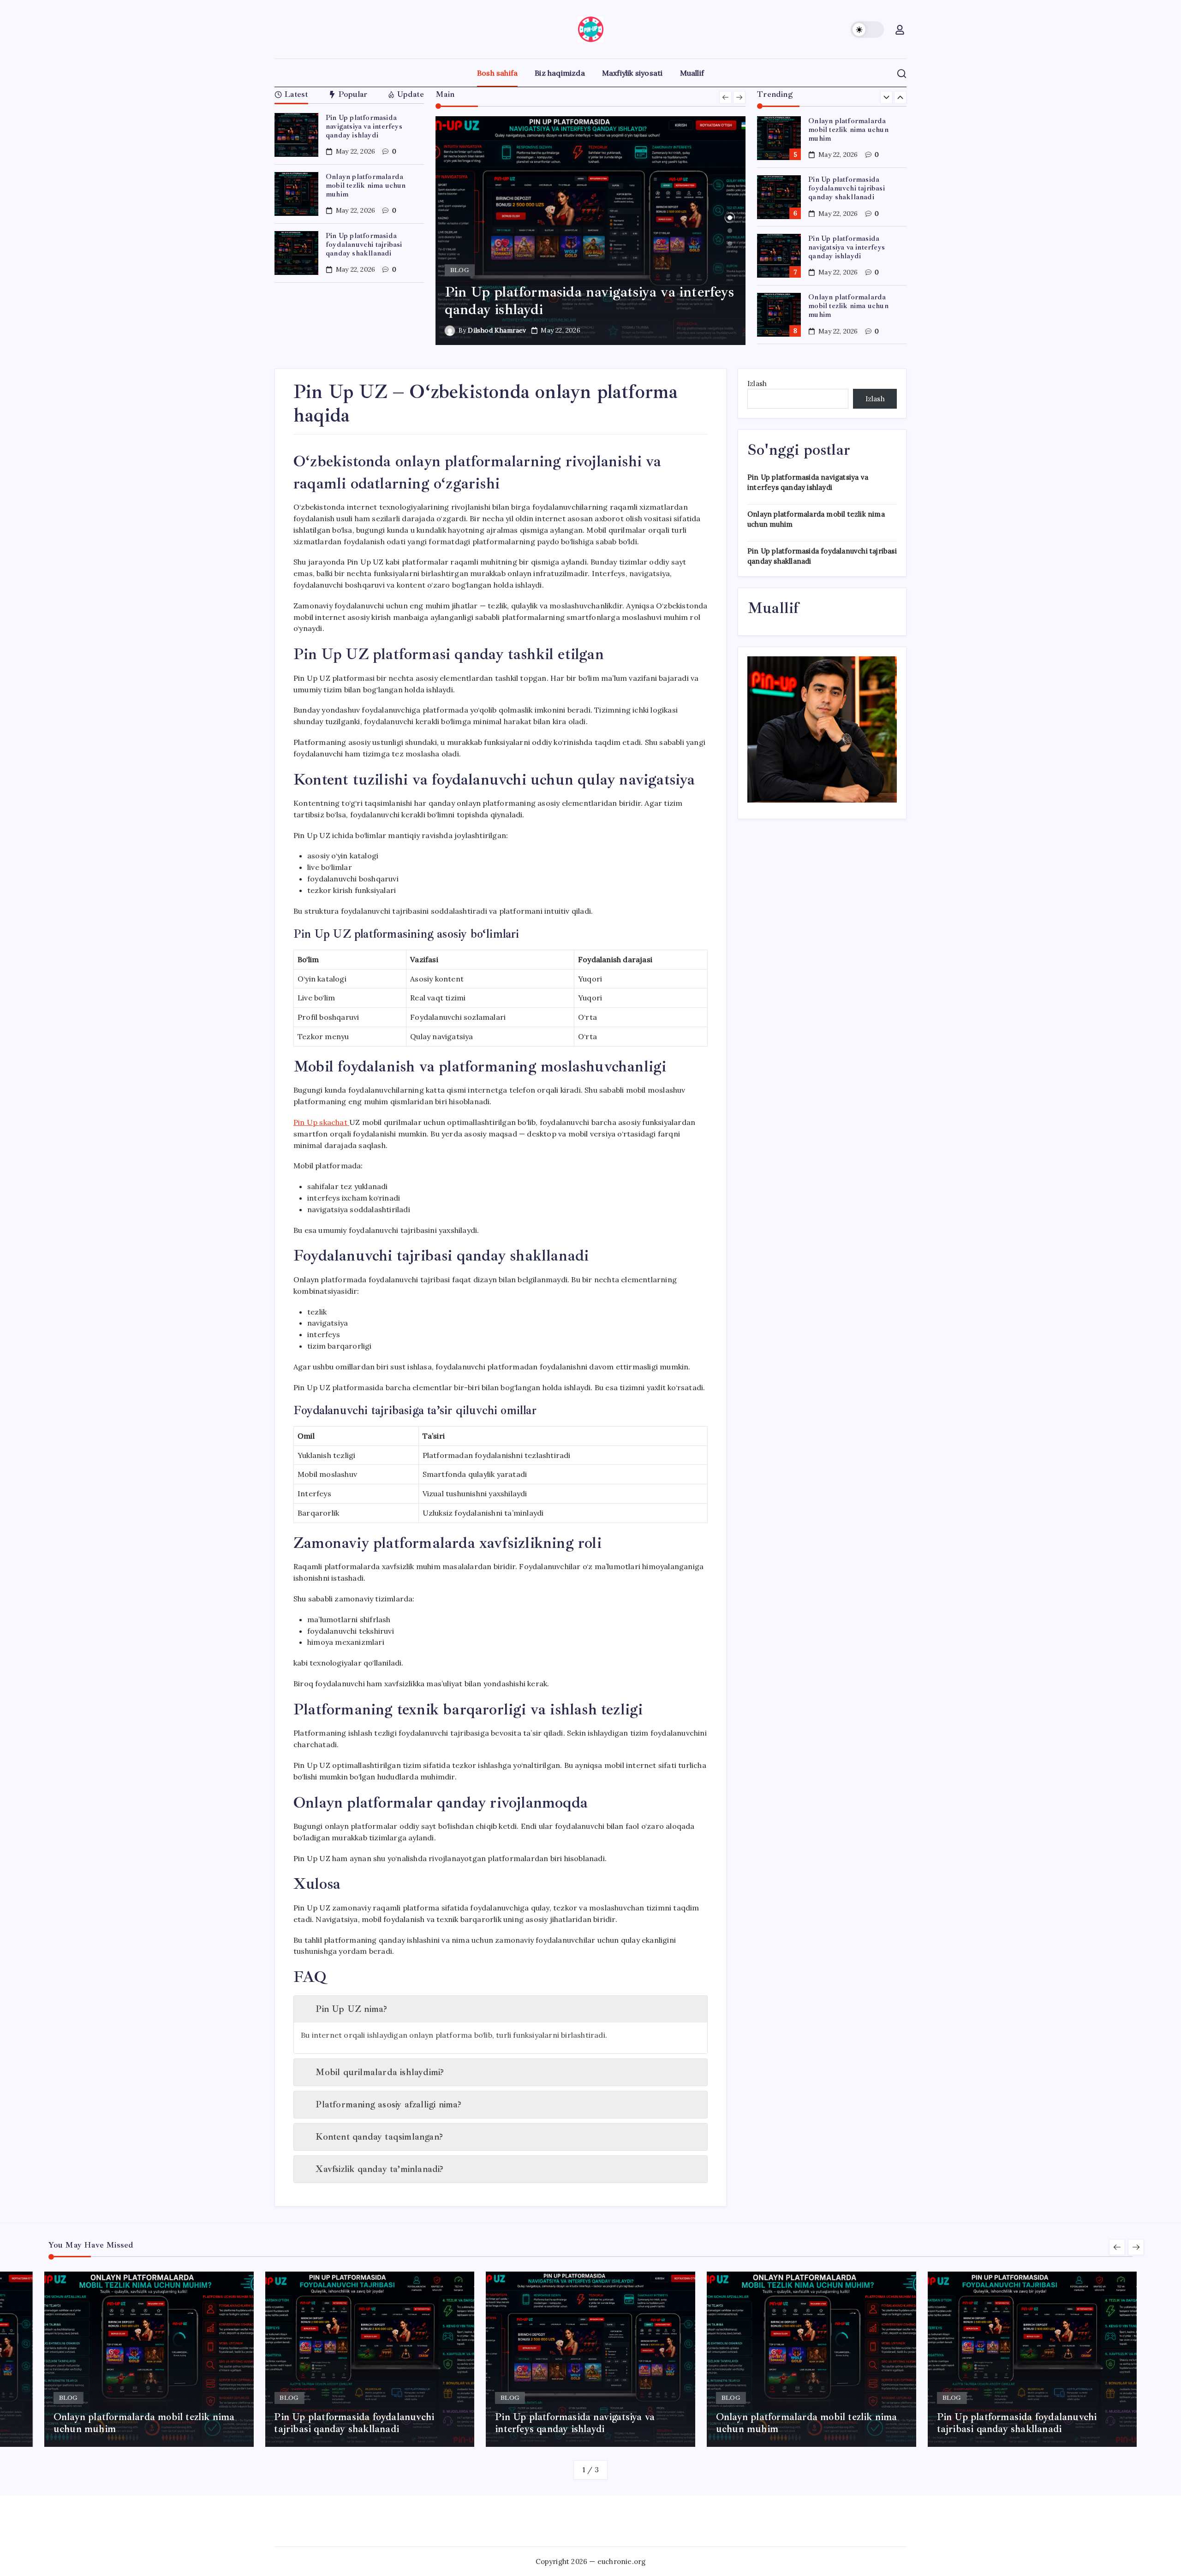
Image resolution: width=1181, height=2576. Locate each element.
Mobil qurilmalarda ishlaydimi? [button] (380, 2072)
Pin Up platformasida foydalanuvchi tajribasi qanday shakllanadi (364, 244)
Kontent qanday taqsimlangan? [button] (379, 2137)
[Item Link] (296, 135)
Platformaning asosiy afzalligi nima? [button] (388, 2104)
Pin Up (320, 1122)
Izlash (757, 384)
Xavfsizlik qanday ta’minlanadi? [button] (379, 2169)
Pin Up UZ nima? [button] (351, 2009)
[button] (867, 30)
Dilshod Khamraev (497, 330)
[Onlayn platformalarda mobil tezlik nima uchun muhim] (591, 231)
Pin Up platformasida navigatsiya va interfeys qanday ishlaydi (364, 126)
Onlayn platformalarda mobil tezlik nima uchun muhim (366, 185)
